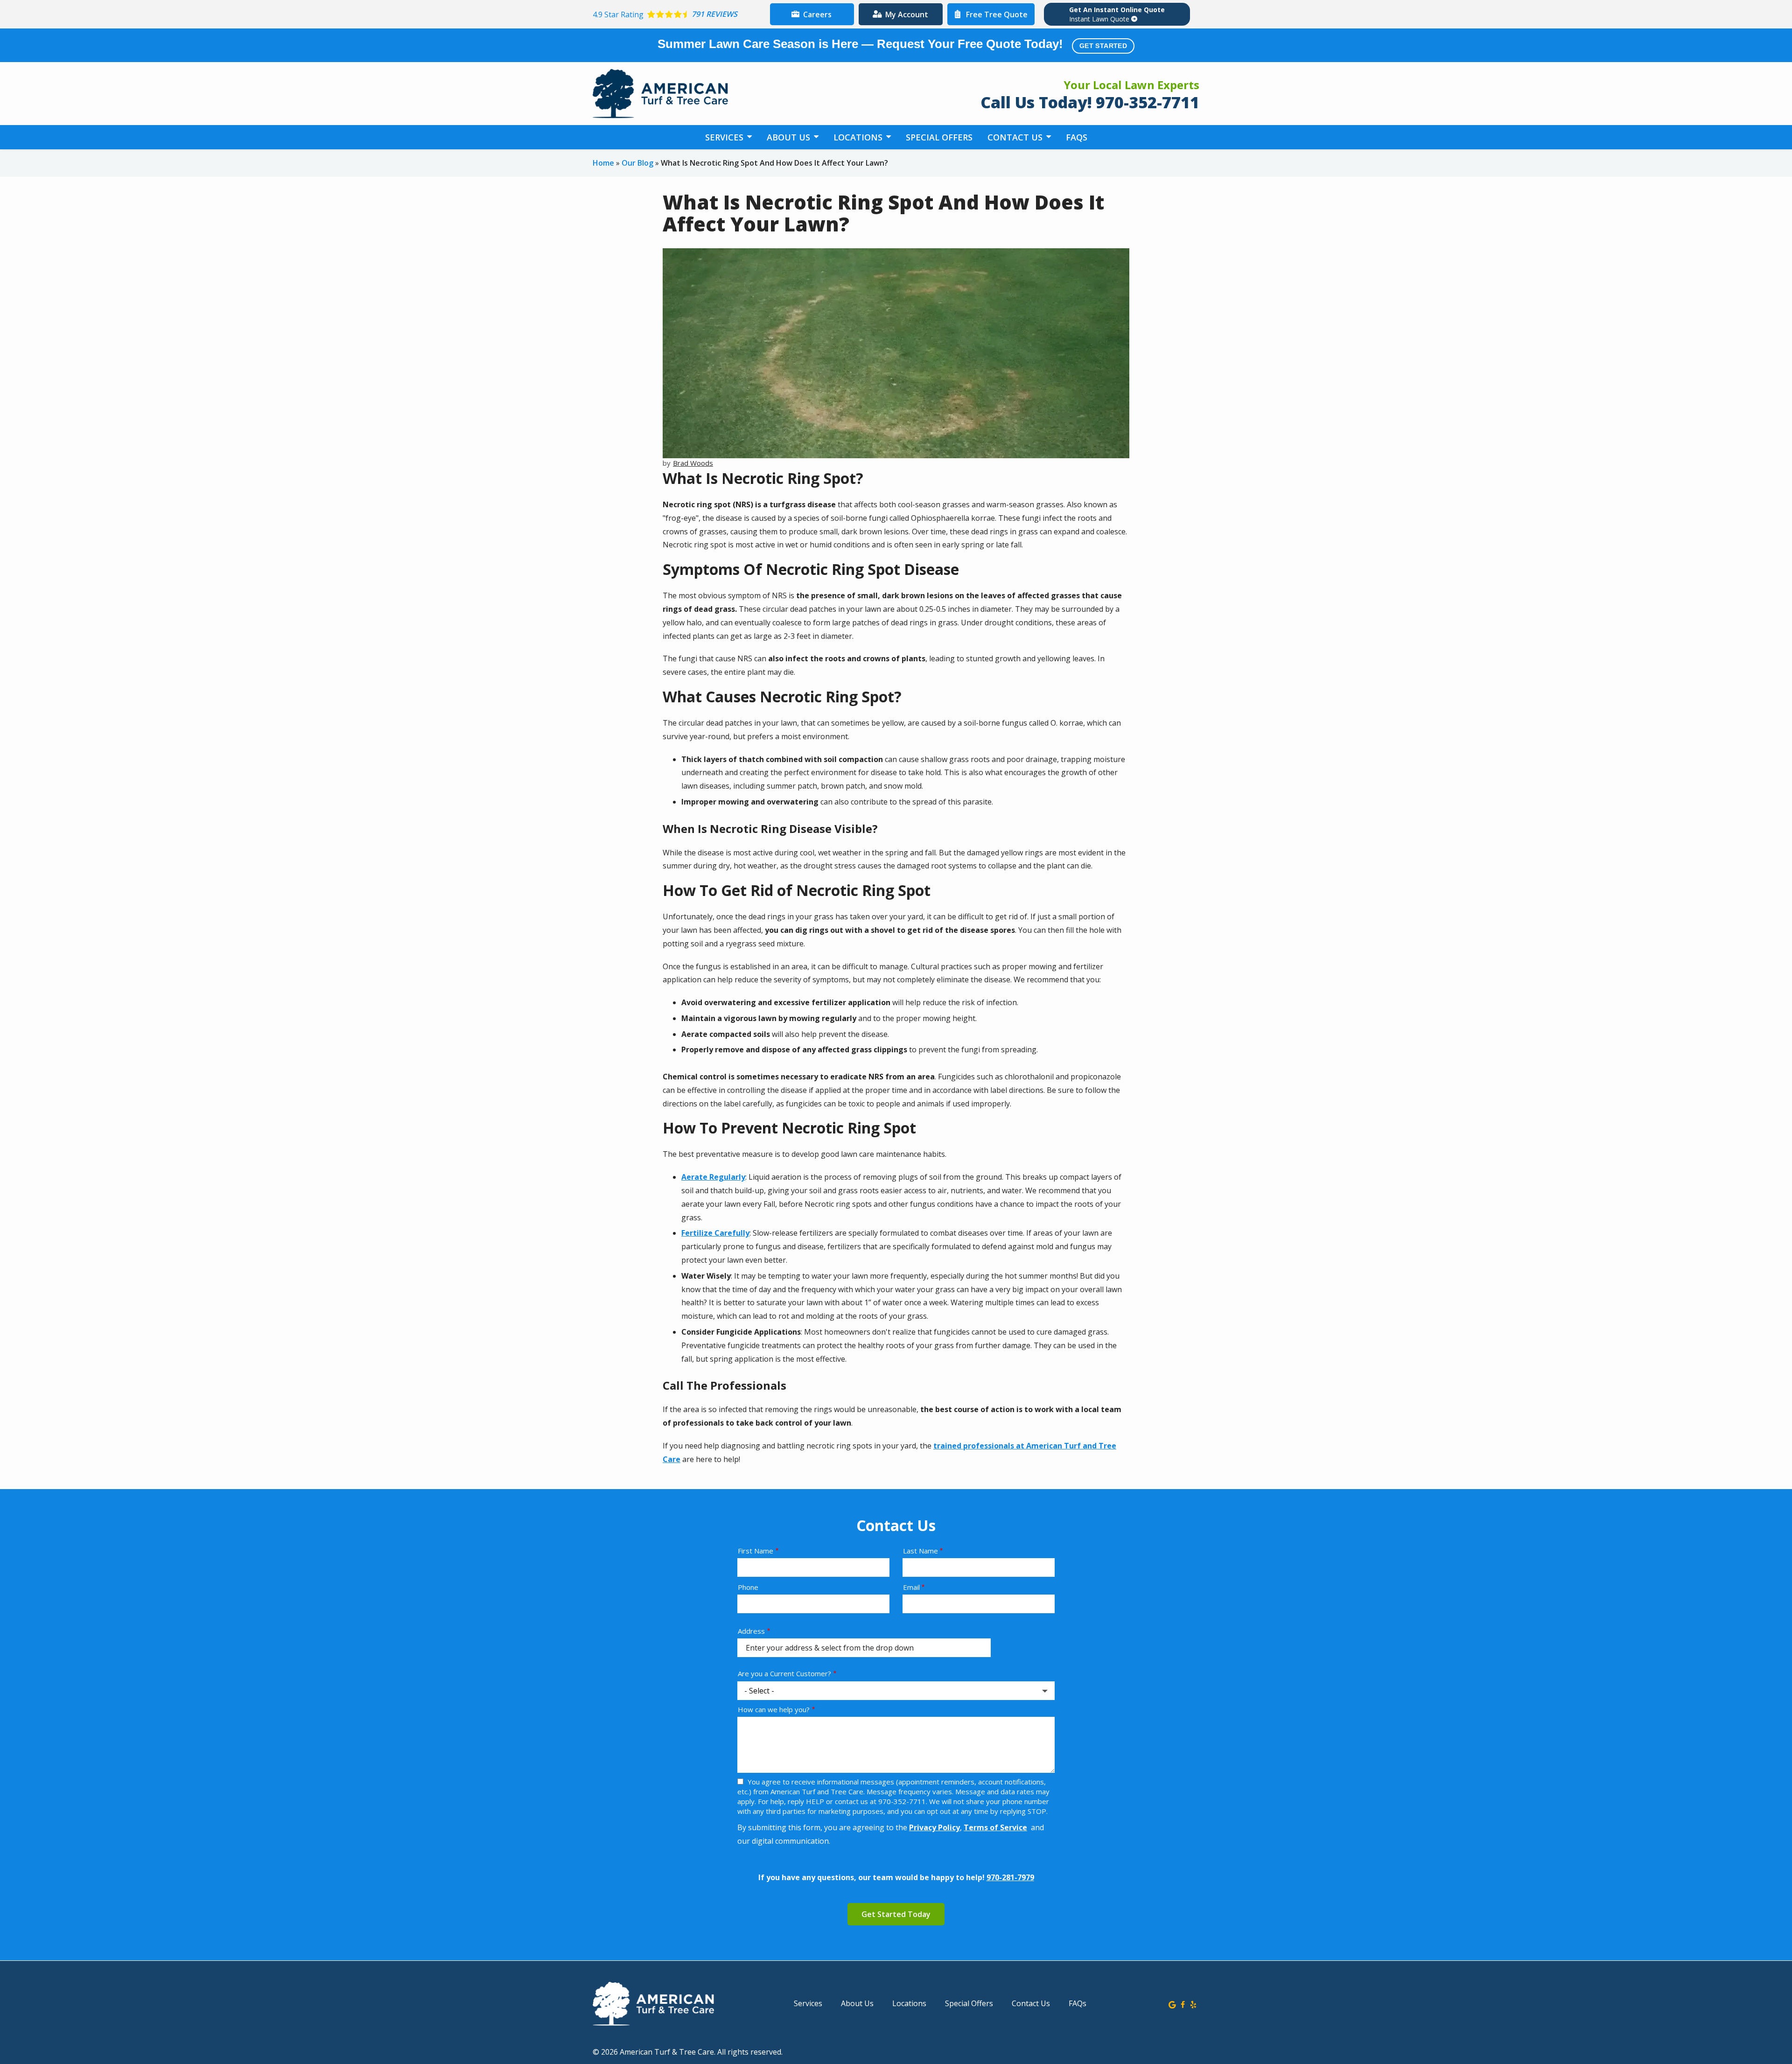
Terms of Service (995, 1827)
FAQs (1077, 137)
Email (911, 1587)
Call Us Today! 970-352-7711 (1090, 102)
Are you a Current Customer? (784, 1673)
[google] (1172, 2004)
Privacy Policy (934, 1827)
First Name (756, 1551)
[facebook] (1183, 2004)
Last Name (920, 1551)
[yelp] (1193, 2004)
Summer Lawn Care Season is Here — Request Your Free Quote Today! (892, 44)
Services (725, 137)
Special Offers (939, 137)
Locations (859, 137)
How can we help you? (774, 1709)
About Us (790, 137)
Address (751, 1631)
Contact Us (1016, 137)
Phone (748, 1587)
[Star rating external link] (679, 14)
